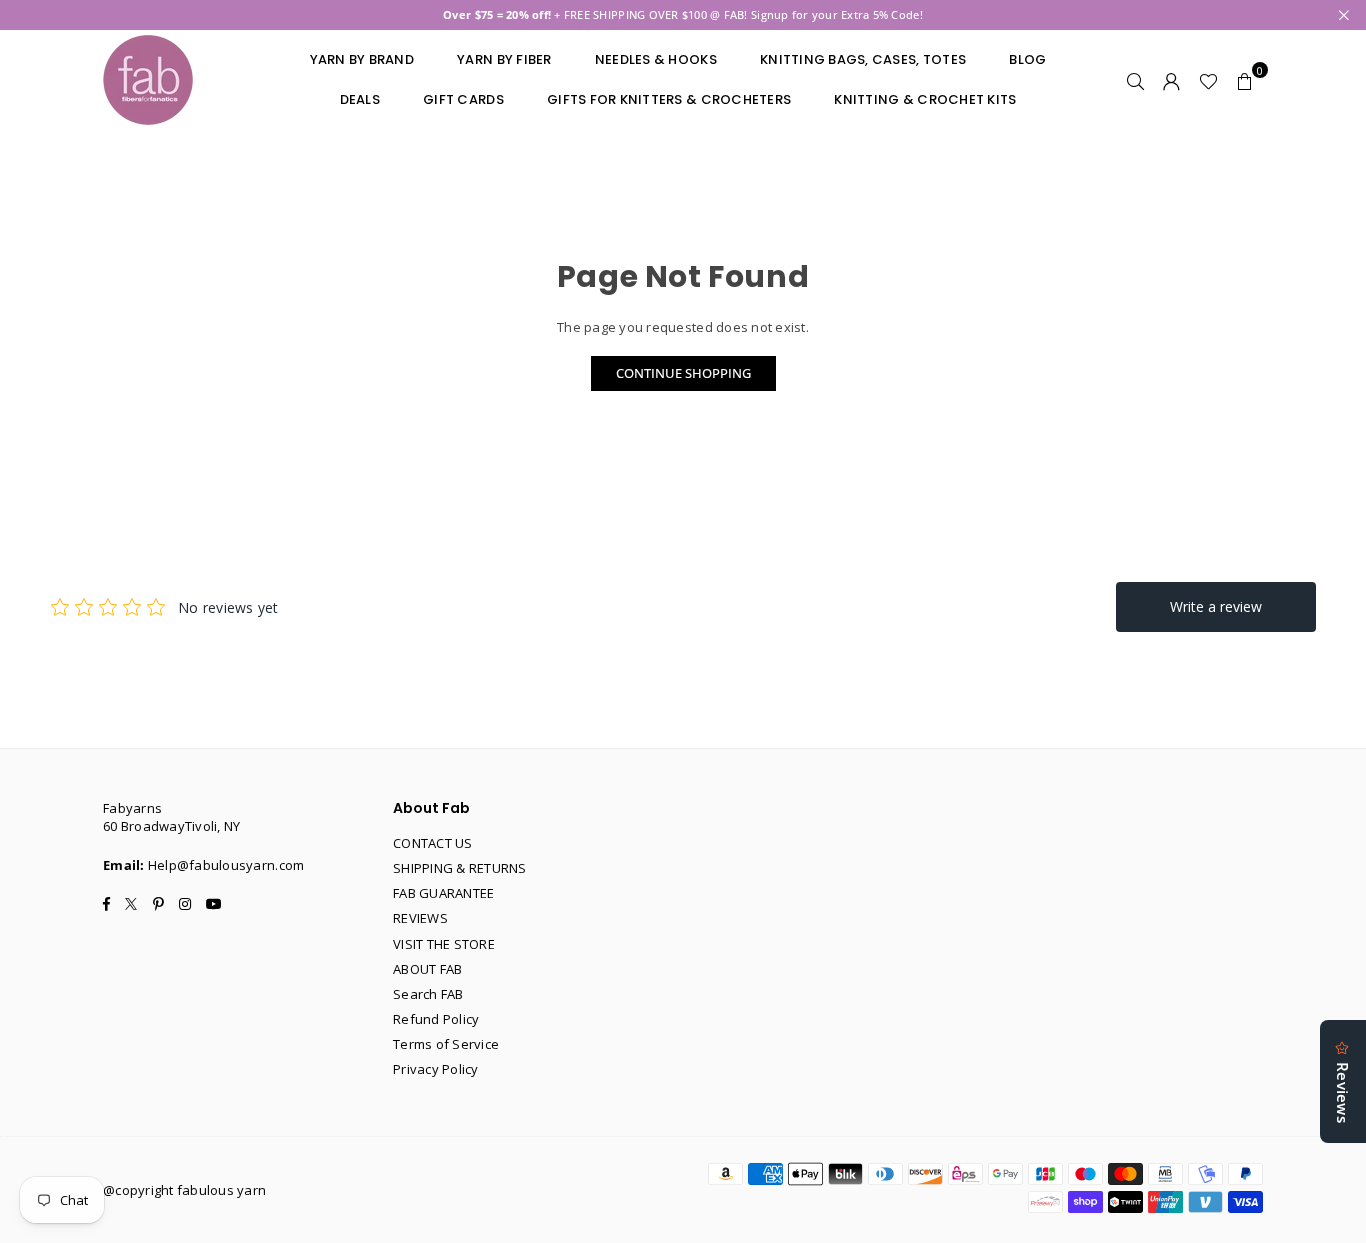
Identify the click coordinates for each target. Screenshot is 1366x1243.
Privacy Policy (436, 1069)
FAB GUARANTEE (443, 893)
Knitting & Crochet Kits (925, 99)
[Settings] (1172, 80)
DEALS (360, 99)
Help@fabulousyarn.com (226, 865)
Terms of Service (446, 1044)
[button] (1245, 80)
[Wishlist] (1208, 80)
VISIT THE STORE (444, 944)
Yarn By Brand (362, 59)
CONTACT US (433, 843)
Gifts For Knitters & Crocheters (669, 99)
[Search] (1136, 80)
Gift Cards (463, 99)
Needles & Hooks (656, 59)
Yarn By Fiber (504, 59)
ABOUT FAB (427, 969)
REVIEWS (420, 918)
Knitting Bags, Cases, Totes (863, 59)
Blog (1027, 59)
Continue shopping (683, 373)
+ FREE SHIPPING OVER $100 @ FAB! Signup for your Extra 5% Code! (683, 14)
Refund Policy (436, 1019)
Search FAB (428, 994)
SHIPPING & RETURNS (460, 868)
